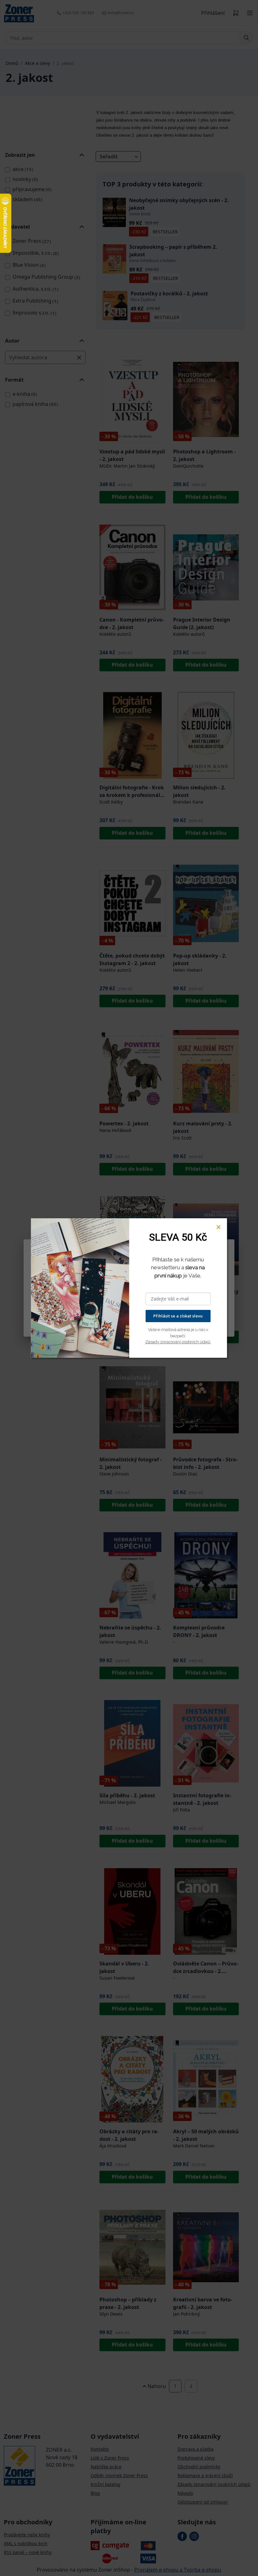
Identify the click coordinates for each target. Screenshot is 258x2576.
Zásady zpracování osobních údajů (178, 1342)
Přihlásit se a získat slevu (178, 1316)
